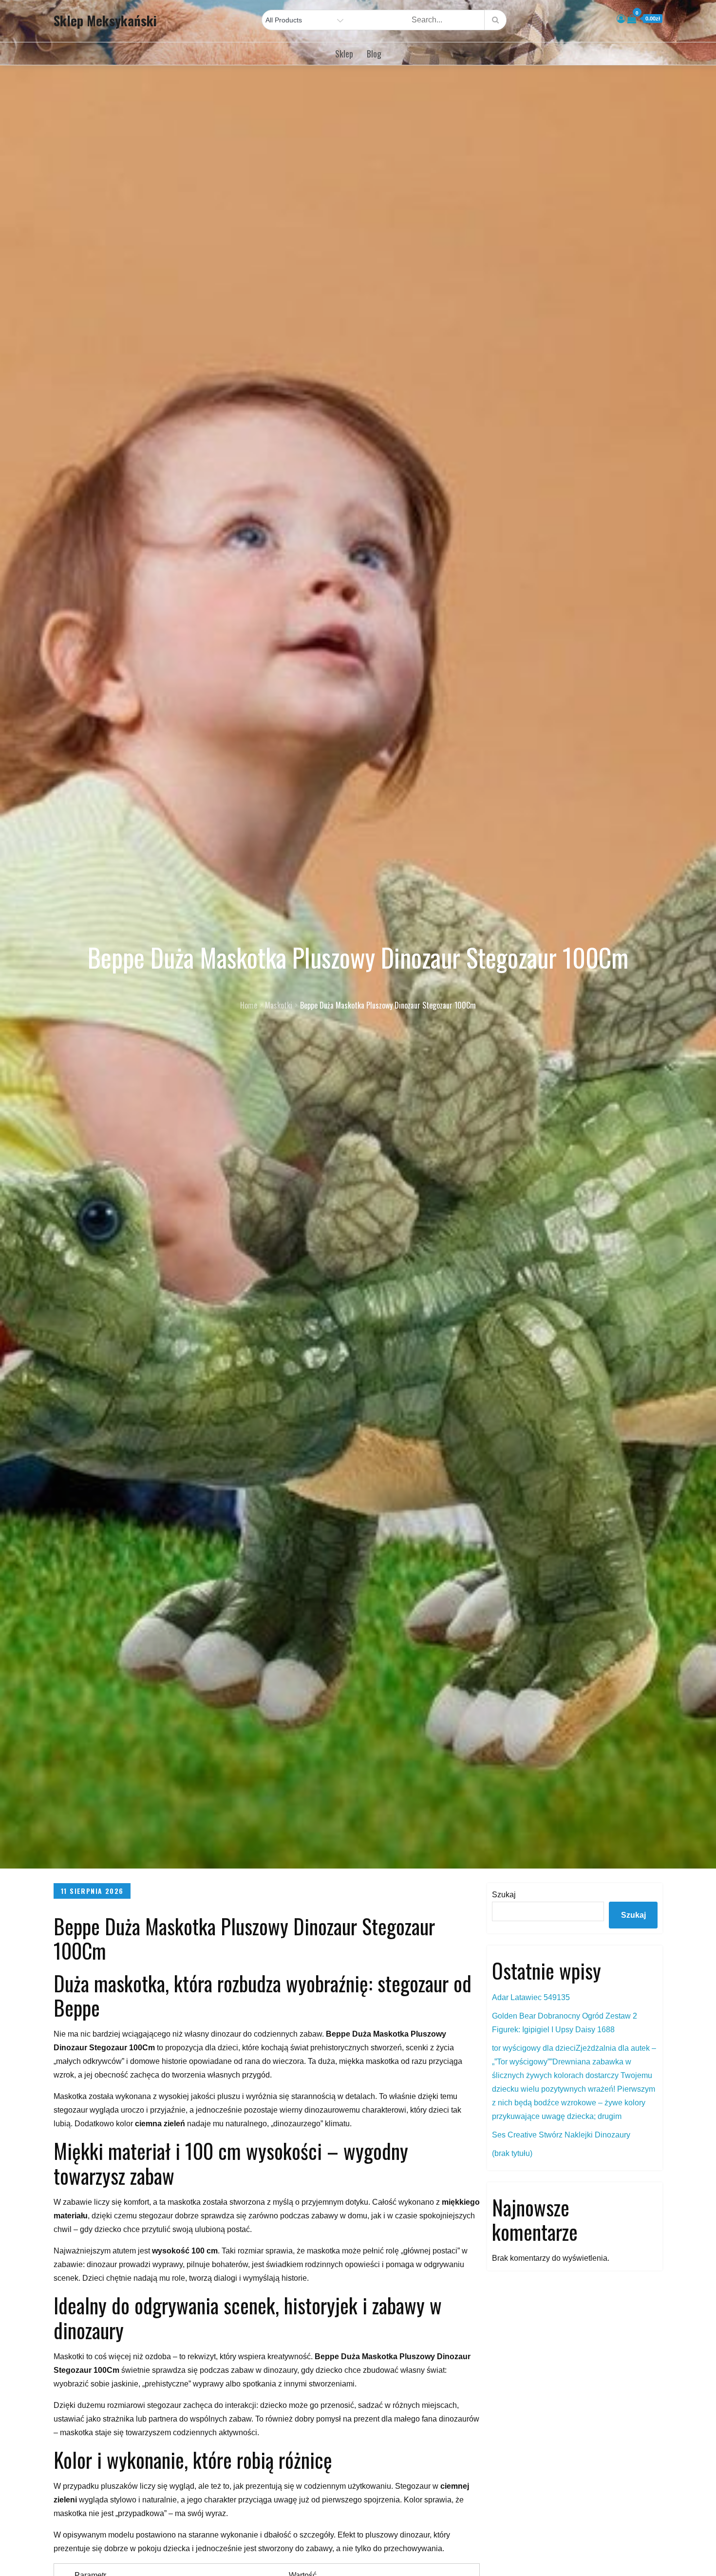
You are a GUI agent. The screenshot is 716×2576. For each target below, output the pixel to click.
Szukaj (504, 1895)
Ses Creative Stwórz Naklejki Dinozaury (561, 2135)
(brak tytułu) (512, 2153)
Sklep (344, 54)
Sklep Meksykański (105, 20)
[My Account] (621, 19)
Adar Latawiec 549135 (531, 1997)
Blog (374, 54)
